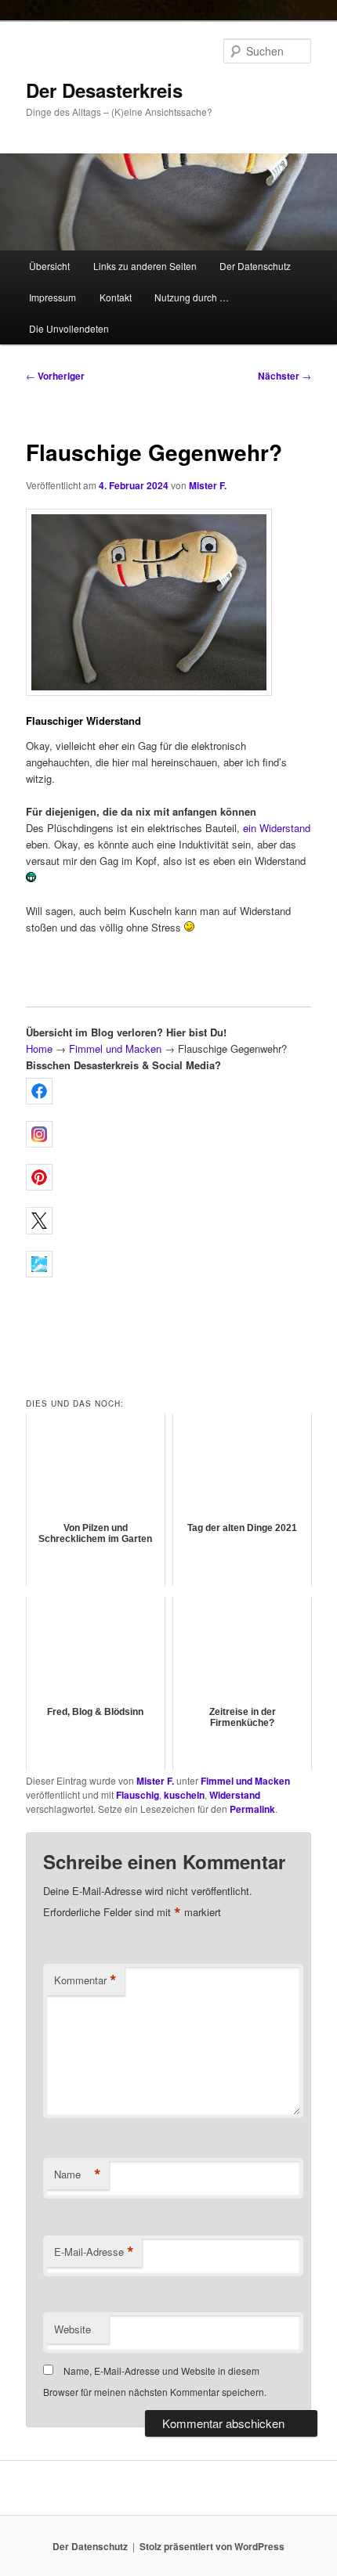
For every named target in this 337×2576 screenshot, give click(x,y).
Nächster (284, 376)
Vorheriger (55, 376)
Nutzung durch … (192, 297)
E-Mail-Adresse (94, 2252)
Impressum (53, 297)
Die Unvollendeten (69, 328)
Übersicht (49, 266)
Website (72, 2329)
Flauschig (138, 1795)
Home (39, 1048)
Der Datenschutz (255, 266)
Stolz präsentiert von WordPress (212, 2546)
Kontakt (116, 297)
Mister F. (208, 485)
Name (78, 2174)
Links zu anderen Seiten (145, 266)
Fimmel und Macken (115, 1048)
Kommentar (85, 1980)
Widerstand (235, 1795)
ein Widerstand (277, 828)
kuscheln (184, 1795)
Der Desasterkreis (104, 90)
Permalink (252, 1809)
